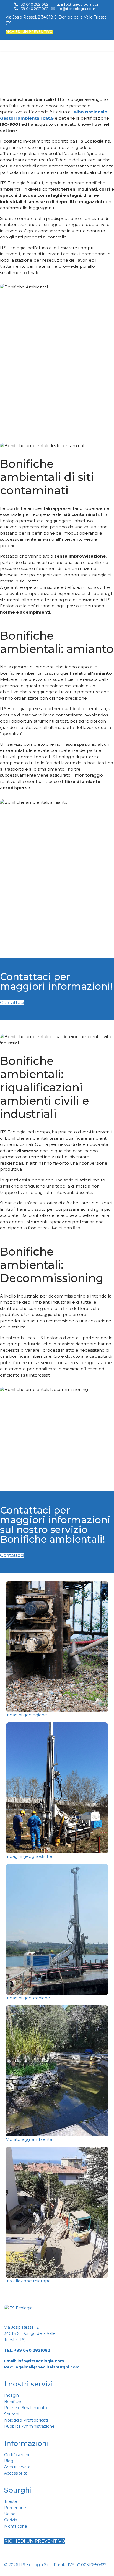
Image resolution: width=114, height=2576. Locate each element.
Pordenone (15, 2508)
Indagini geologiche (26, 1715)
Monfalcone (16, 2526)
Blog (9, 2461)
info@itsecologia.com (41, 2361)
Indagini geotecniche (28, 1998)
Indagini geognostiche (29, 1856)
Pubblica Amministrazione (29, 2426)
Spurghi (12, 2414)
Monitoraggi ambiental (29, 2139)
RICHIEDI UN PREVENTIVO (29, 32)
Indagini (12, 2395)
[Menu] (108, 47)
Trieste (11, 2501)
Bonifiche (13, 2402)
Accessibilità (16, 2473)
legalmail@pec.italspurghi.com (47, 2367)
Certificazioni (17, 2455)
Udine (10, 2514)
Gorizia (11, 2520)
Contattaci (12, 1003)
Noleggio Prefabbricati (26, 2420)
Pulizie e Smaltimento (26, 2408)
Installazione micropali (29, 2281)
